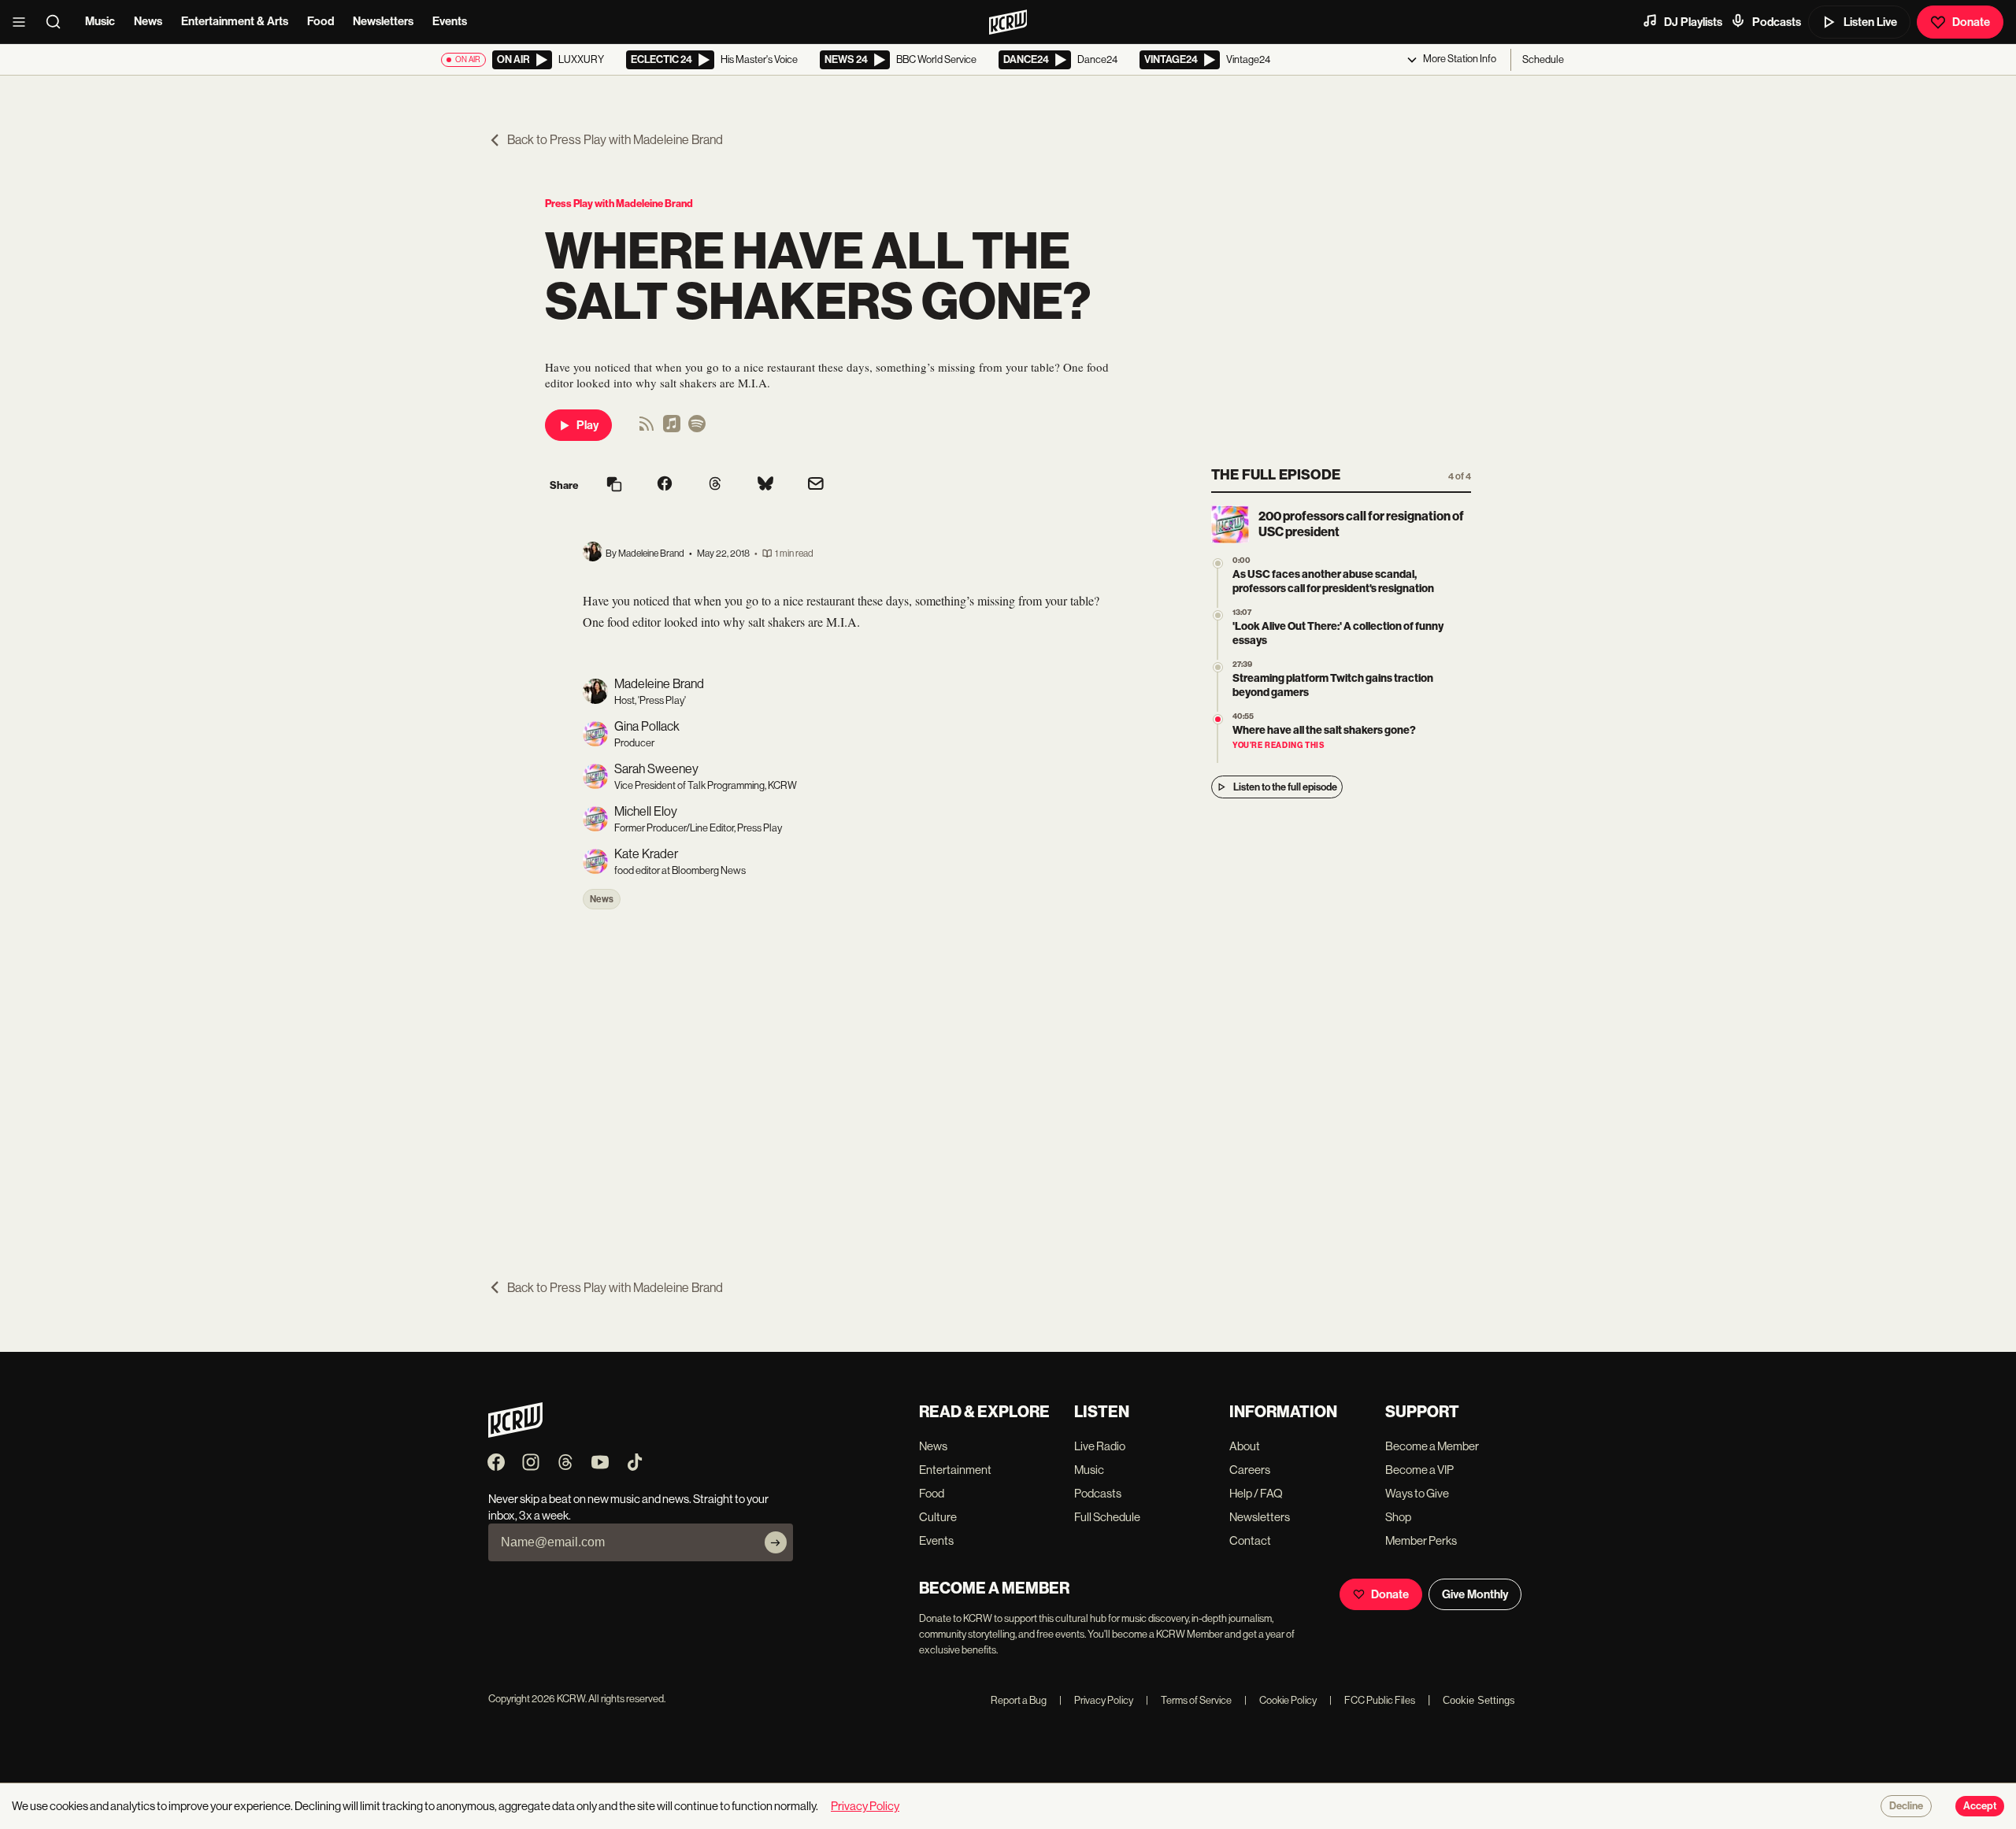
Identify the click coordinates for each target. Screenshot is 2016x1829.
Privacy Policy (1096, 1700)
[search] (58, 22)
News (148, 21)
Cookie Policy (1280, 1700)
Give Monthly (1475, 1594)
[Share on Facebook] (665, 485)
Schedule (1543, 59)
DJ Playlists (1693, 22)
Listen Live (1870, 22)
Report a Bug (1019, 1700)
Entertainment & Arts (235, 21)
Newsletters (383, 21)
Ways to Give (1417, 1493)
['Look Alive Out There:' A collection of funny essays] (1218, 615)
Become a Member (1432, 1446)
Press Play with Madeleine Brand (619, 204)
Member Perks (1421, 1540)
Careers (1250, 1470)
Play (587, 425)
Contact (1250, 1540)
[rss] (647, 429)
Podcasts (1777, 22)
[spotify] (697, 429)
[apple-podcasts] (672, 429)
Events (450, 21)
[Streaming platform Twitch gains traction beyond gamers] (1218, 667)
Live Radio (1100, 1446)
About (1245, 1446)
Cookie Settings (1479, 1700)
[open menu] (24, 22)
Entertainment (955, 1470)
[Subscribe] (776, 1542)
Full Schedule (1107, 1517)
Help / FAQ (1256, 1493)
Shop (1398, 1517)
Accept (1980, 1806)
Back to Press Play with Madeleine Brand (615, 140)
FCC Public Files (1372, 1700)
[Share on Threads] (715, 485)
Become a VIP (1419, 1470)
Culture (938, 1517)
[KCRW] (515, 1433)
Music (100, 21)
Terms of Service (1189, 1700)
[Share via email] (816, 485)
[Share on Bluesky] (765, 485)
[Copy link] (614, 485)
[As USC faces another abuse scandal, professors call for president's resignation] (1218, 563)
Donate (1971, 22)
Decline (1906, 1806)
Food (321, 21)
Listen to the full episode (1285, 787)
